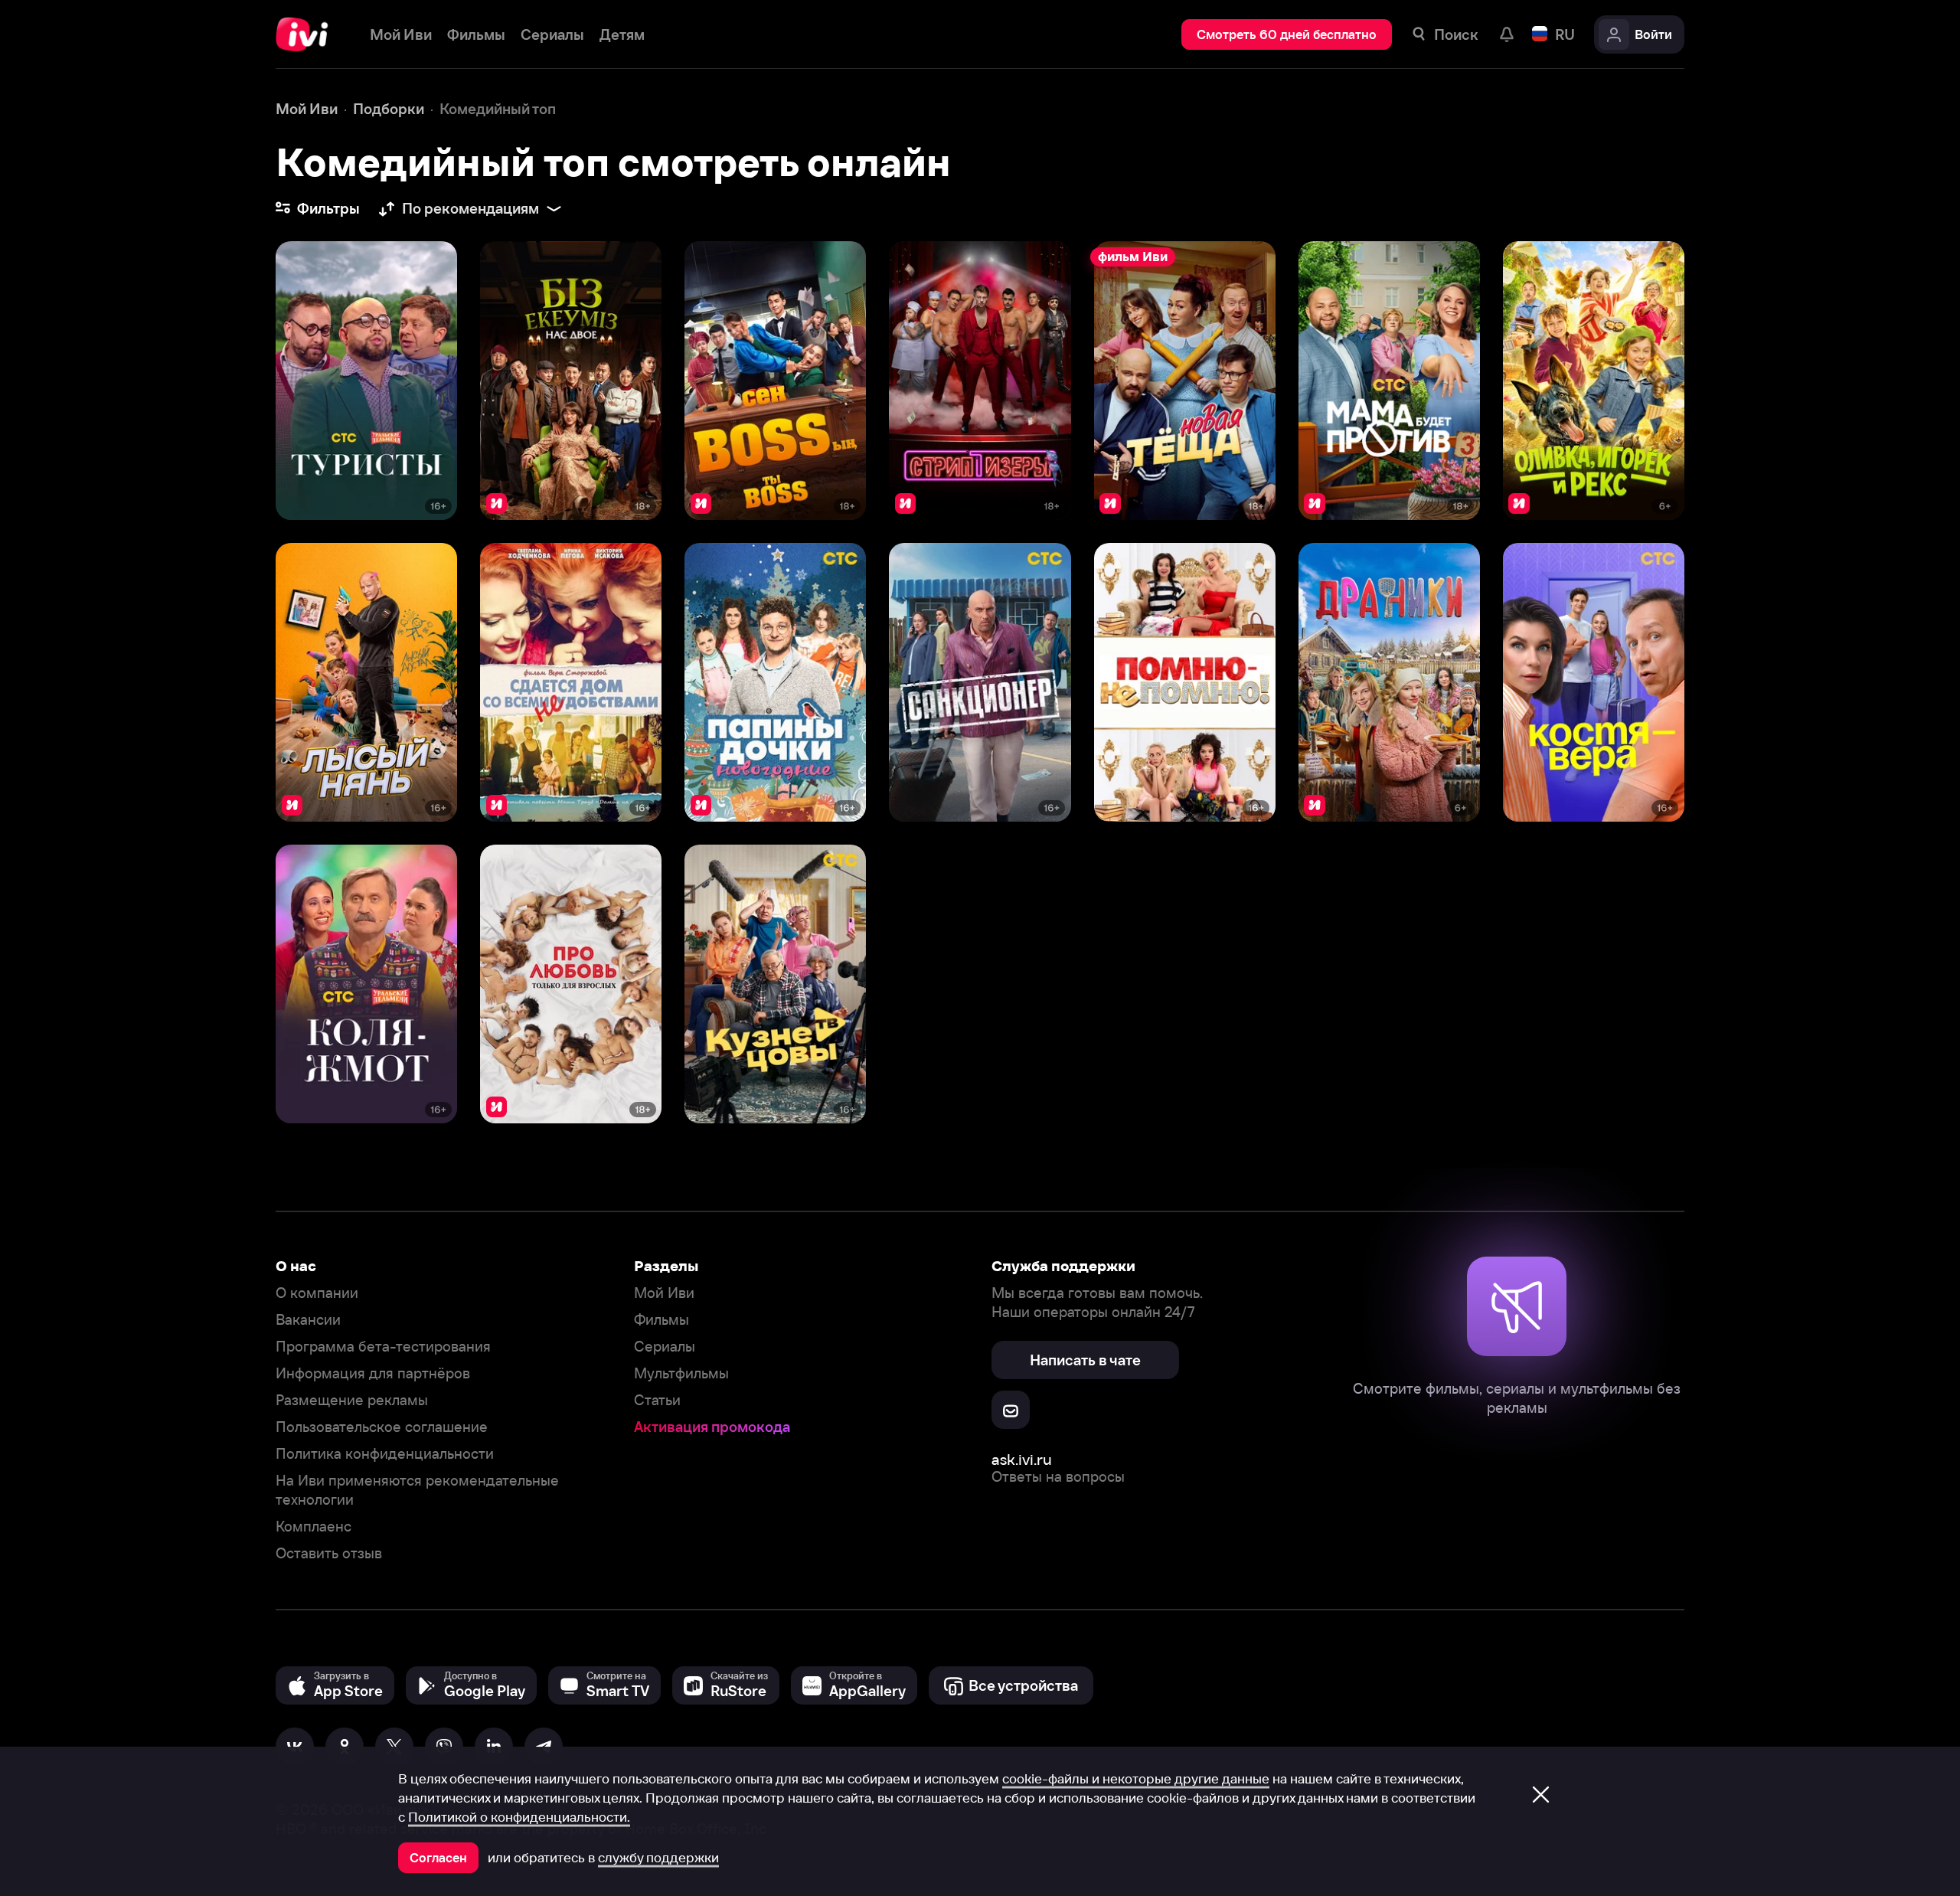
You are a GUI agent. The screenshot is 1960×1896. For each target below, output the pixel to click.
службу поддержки (658, 1858)
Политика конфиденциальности (385, 1454)
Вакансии (308, 1320)
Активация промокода (712, 1427)
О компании (317, 1293)
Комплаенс (314, 1527)
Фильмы (661, 1320)
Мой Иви (664, 1293)
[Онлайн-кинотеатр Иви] (307, 34)
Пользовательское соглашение (382, 1427)
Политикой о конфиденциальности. (519, 1817)
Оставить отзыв (329, 1553)
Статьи (657, 1400)
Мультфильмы (681, 1373)
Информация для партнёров (373, 1373)
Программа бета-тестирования (383, 1347)
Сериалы (665, 1347)
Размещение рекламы (352, 1400)
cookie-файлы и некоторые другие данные (1136, 1779)
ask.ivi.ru (1022, 1459)
